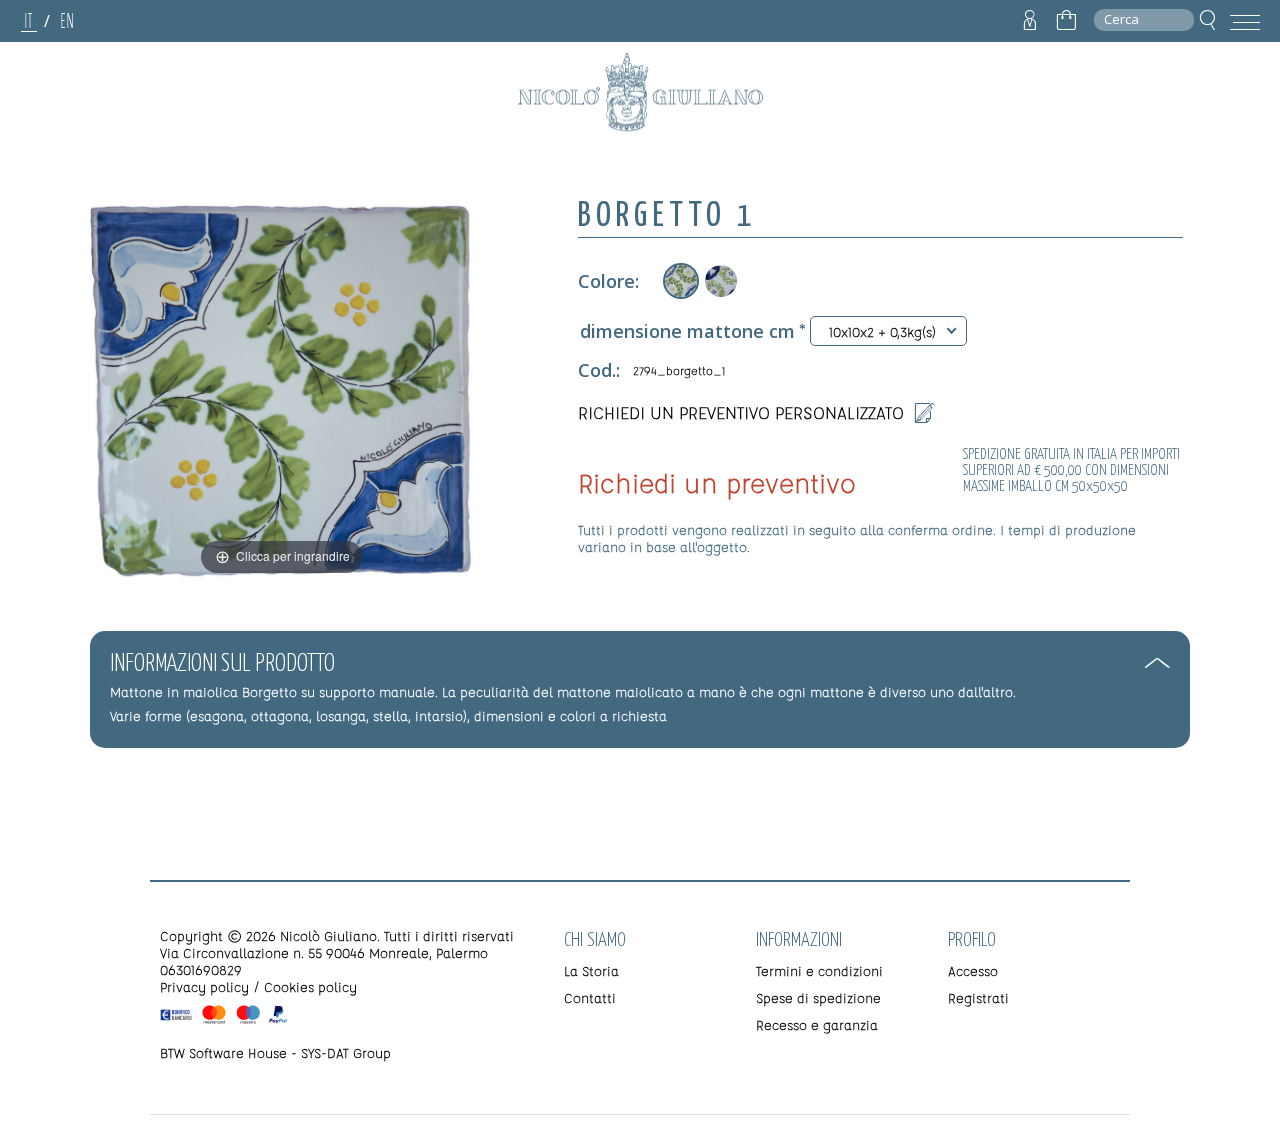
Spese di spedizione (818, 997)
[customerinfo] (1030, 21)
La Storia (591, 970)
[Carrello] (1066, 21)
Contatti (590, 997)
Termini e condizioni (819, 970)
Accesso (973, 970)
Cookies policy (310, 986)
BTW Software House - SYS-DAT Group (275, 1052)
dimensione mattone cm (687, 331)
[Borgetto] (721, 281)
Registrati (978, 997)
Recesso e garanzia (817, 1024)
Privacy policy (204, 986)
